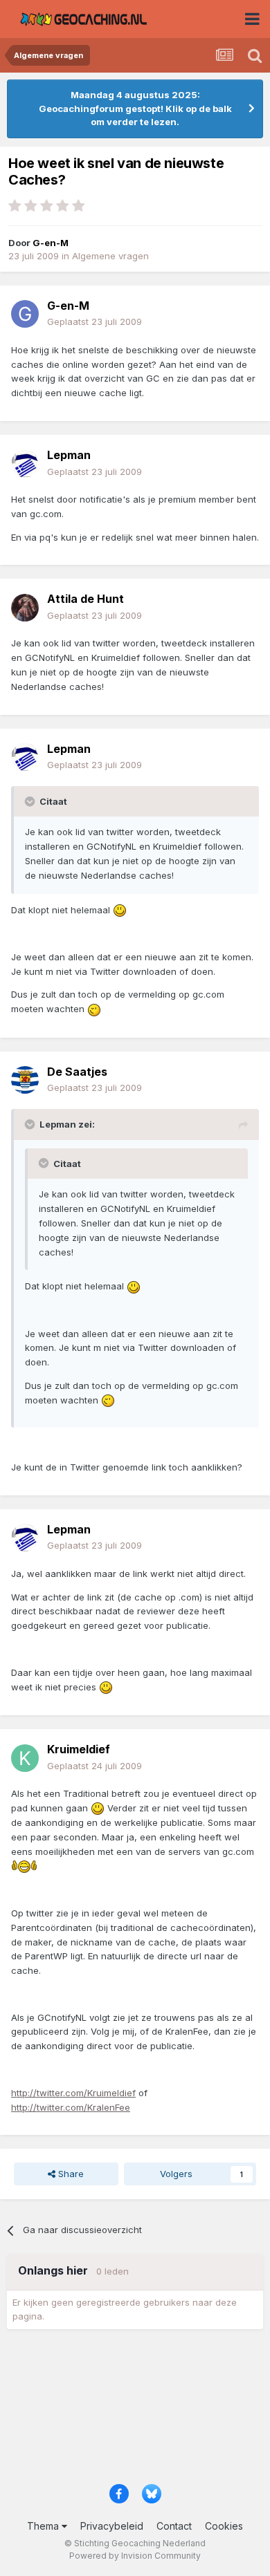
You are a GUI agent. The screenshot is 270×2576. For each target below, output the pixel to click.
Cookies (224, 2526)
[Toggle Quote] (31, 801)
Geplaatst (94, 321)
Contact (174, 2526)
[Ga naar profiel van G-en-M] (25, 314)
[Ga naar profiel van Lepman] (25, 464)
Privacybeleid (112, 2526)
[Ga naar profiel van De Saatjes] (25, 1080)
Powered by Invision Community (135, 2556)
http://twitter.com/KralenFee (71, 2107)
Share (70, 2174)
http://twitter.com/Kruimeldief (73, 2093)
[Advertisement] (135, 2411)
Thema (44, 2526)
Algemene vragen (110, 256)
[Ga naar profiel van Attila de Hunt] (25, 608)
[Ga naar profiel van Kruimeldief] (25, 1758)
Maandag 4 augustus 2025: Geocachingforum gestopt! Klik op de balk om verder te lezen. (135, 108)
